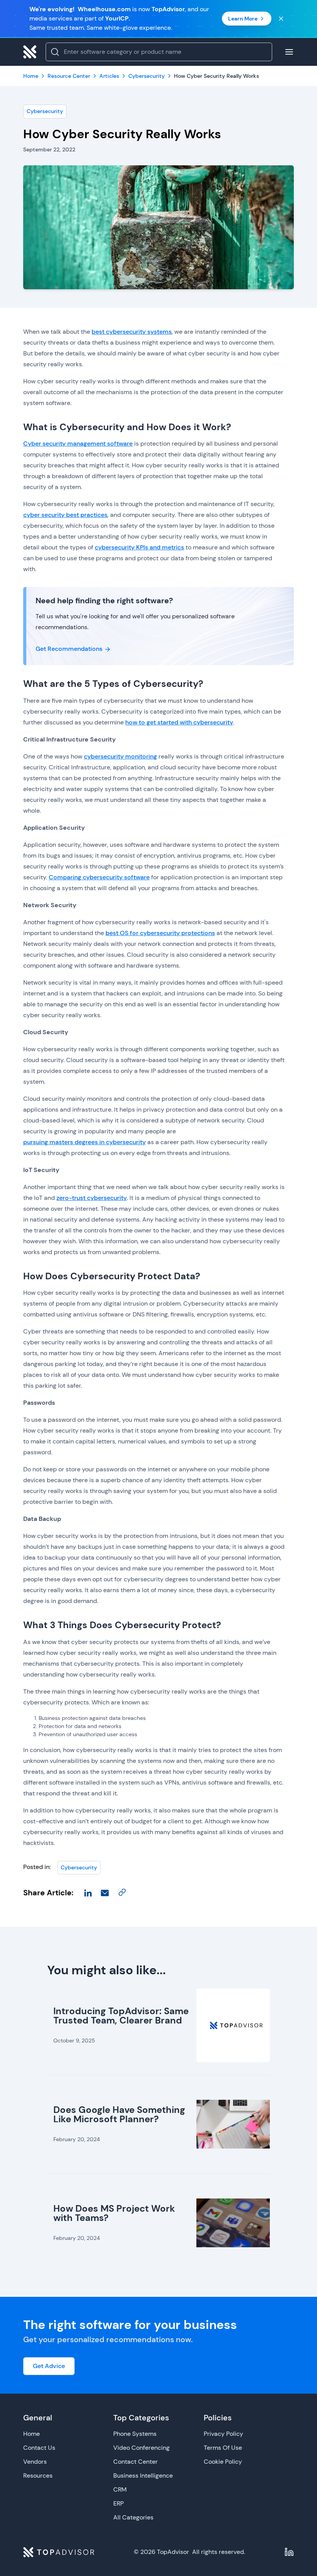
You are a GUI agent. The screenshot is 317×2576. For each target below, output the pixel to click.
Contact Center (135, 2462)
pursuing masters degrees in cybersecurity (84, 1142)
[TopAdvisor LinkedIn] (289, 2552)
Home (32, 2434)
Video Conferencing (141, 2448)
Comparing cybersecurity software (99, 877)
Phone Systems (135, 2434)
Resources (38, 2476)
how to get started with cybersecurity (179, 722)
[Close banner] (281, 19)
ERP (118, 2503)
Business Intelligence (143, 2476)
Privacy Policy (223, 2434)
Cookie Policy (223, 2462)
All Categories (133, 2517)
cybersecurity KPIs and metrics (139, 547)
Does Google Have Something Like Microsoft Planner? (119, 2114)
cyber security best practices (65, 515)
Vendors (35, 2462)
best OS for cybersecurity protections (160, 933)
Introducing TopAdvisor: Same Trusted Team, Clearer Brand (121, 2016)
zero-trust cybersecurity (92, 1198)
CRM (120, 2489)
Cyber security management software (78, 444)
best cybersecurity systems (132, 332)
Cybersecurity (45, 111)
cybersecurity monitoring (120, 756)
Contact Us (39, 2448)
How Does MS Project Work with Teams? (114, 2213)
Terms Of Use (223, 2448)
